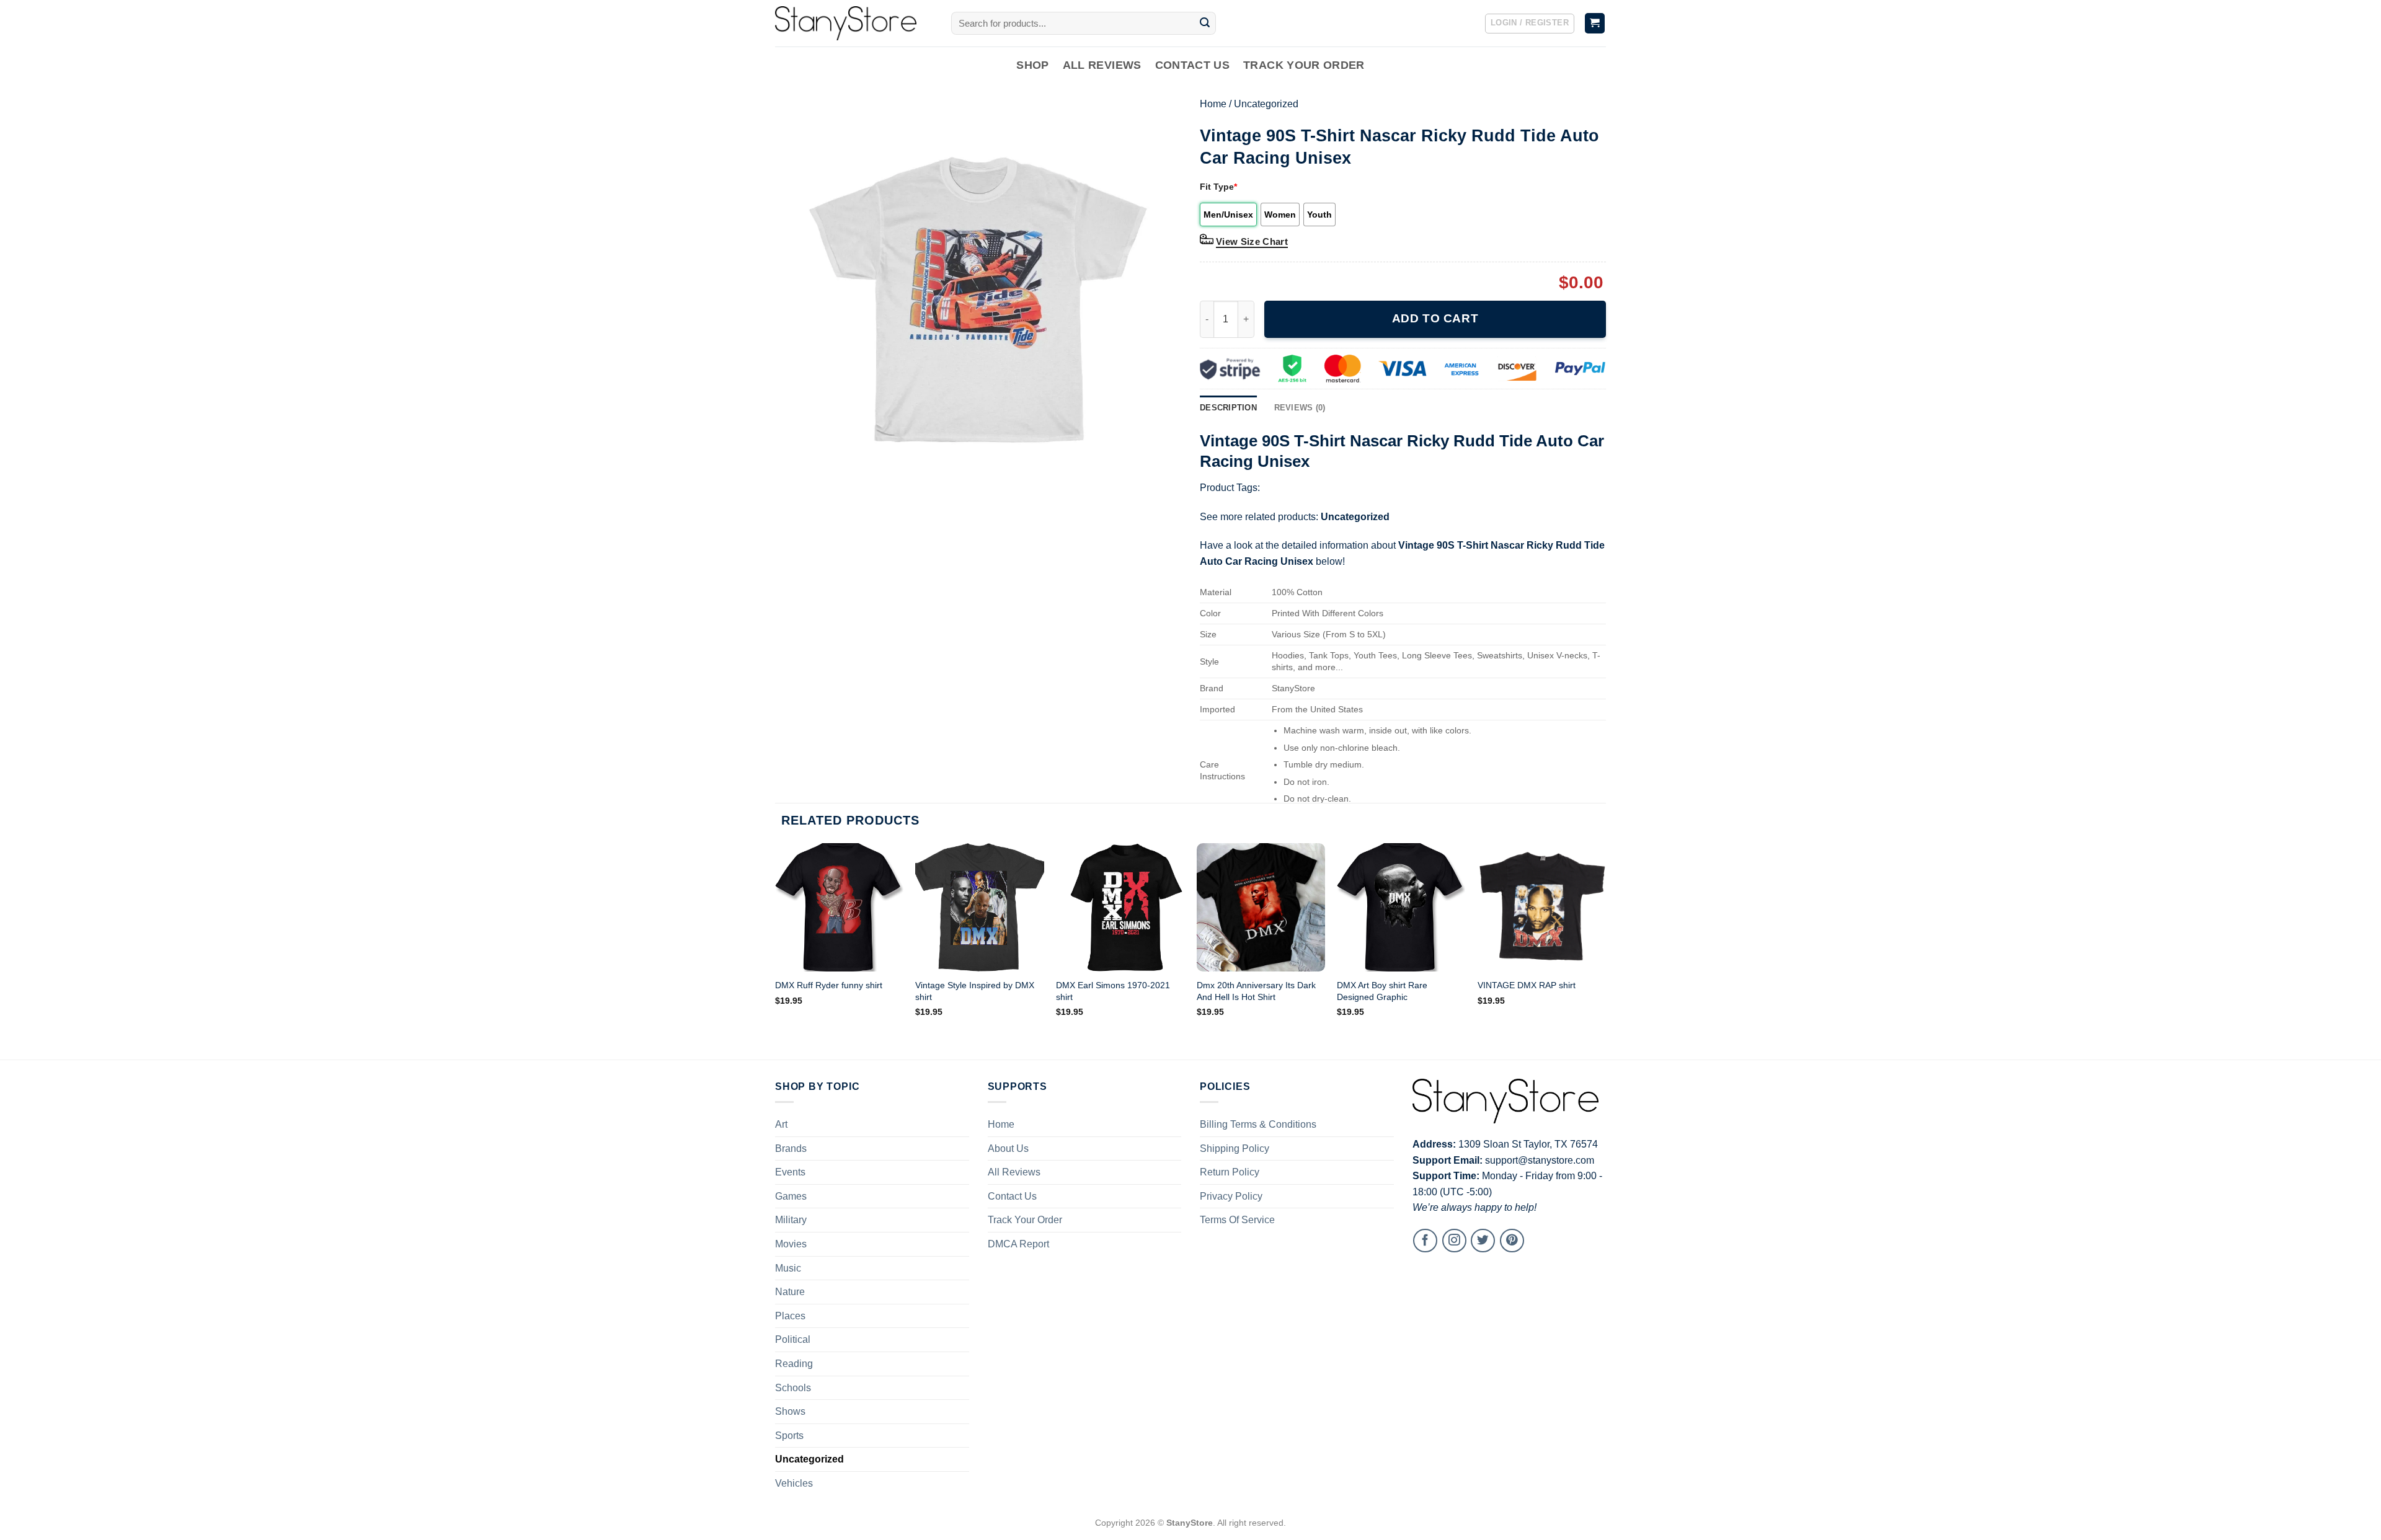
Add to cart (1435, 318)
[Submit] (1205, 24)
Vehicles (794, 1483)
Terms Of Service (1237, 1220)
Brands (791, 1148)
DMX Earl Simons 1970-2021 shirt (1113, 991)
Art (781, 1124)
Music (788, 1268)
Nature (790, 1292)
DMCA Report (1018, 1244)
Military (791, 1220)
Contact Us (1193, 65)
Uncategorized (1266, 104)
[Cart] (1595, 23)
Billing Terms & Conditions (1258, 1124)
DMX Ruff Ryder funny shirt (829, 985)
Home (1213, 104)
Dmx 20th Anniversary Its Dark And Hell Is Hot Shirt (1256, 991)
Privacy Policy (1231, 1196)
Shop (1032, 65)
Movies (791, 1244)
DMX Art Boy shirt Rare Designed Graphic (1382, 991)
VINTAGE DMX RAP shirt (1527, 985)
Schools (793, 1388)
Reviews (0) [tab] (1300, 408)
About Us (1008, 1148)
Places (790, 1316)
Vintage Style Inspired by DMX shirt (975, 991)
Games (791, 1196)
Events (790, 1172)
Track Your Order (1304, 65)
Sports (789, 1436)
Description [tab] (1228, 408)
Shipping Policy (1235, 1148)
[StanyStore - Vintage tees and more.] (854, 23)
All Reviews (1102, 65)
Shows (790, 1411)
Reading (794, 1364)
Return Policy (1230, 1172)
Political (793, 1339)
